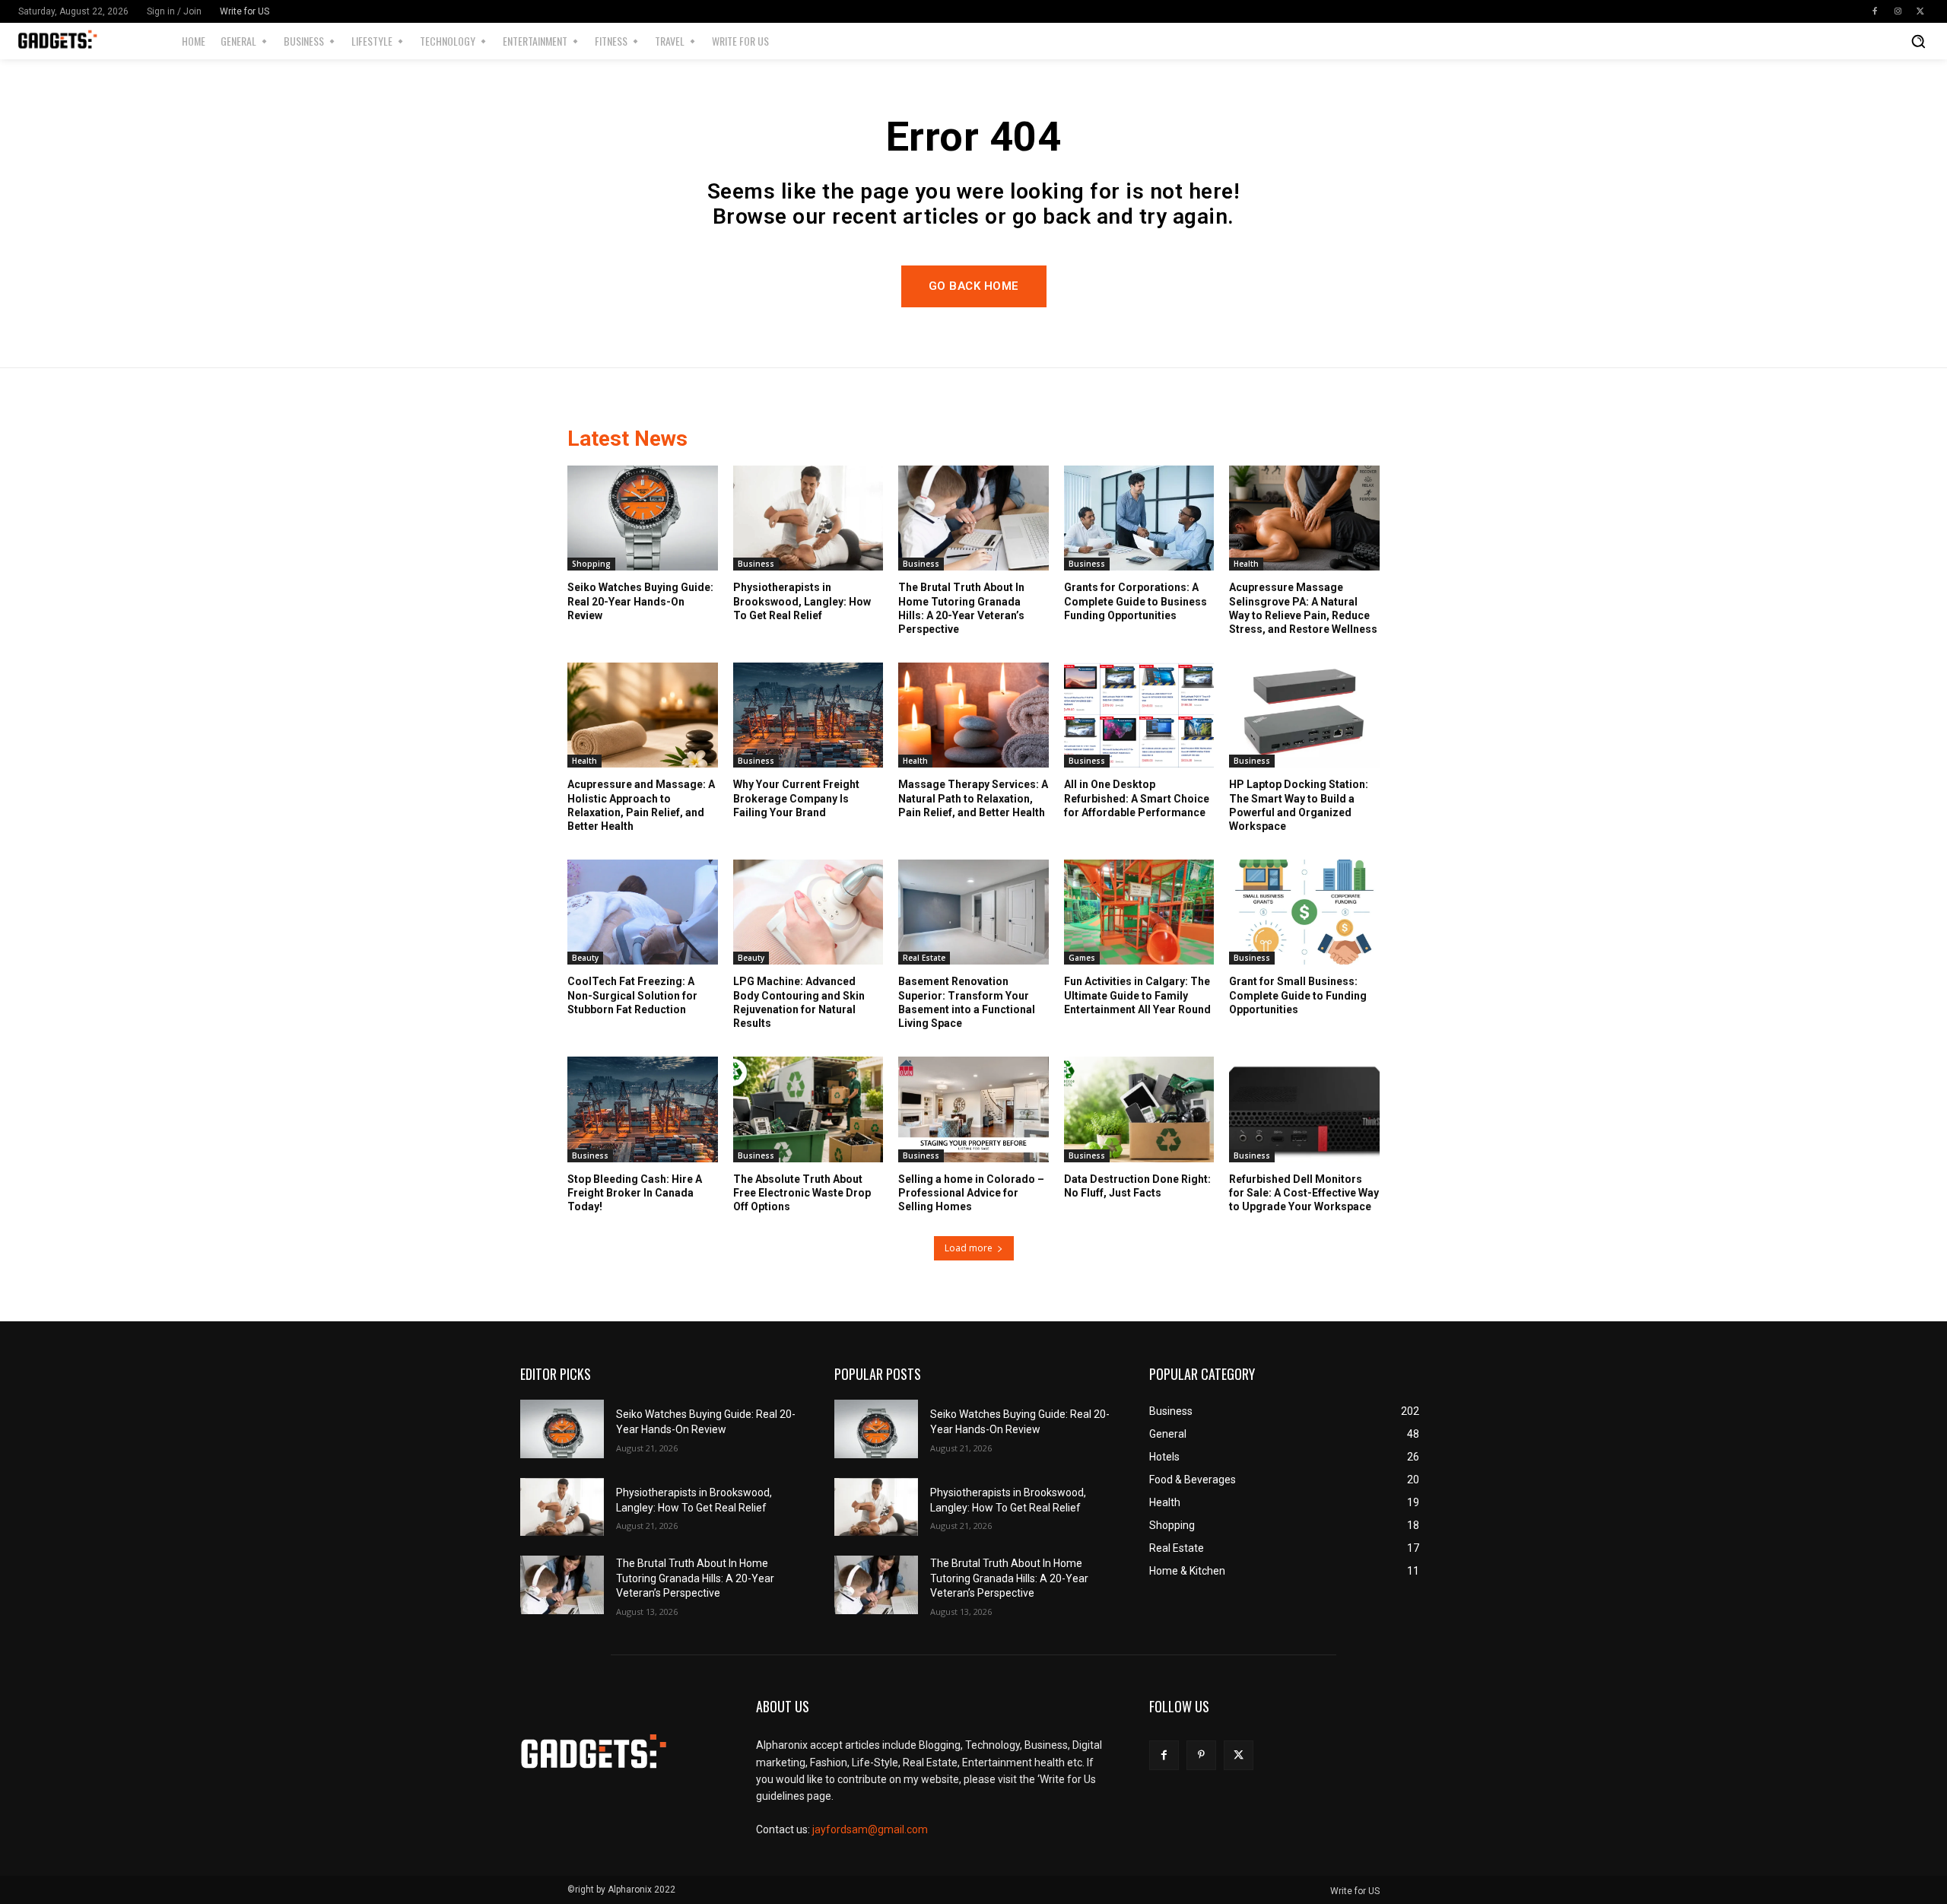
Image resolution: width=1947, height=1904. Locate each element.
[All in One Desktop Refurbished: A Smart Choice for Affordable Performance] (1139, 715)
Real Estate (924, 958)
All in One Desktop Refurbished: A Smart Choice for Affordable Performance (1137, 798)
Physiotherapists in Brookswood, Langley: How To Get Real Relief (802, 601)
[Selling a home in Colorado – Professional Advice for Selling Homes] (973, 1109)
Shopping (591, 564)
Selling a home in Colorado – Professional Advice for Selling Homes (971, 1193)
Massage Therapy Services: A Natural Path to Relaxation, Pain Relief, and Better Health (973, 798)
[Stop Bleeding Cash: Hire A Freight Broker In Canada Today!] (643, 1109)
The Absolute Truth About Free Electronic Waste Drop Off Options (802, 1193)
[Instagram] (1898, 11)
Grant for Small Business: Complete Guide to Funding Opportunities (1298, 995)
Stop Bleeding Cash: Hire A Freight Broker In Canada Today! (635, 1193)
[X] (1920, 11)
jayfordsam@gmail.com (870, 1829)
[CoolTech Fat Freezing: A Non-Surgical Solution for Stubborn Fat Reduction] (643, 912)
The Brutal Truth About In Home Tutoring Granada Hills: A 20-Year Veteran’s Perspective (695, 1578)
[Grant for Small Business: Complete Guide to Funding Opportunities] (1304, 912)
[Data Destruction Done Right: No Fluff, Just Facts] (1139, 1109)
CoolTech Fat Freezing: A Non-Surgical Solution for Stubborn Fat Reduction (632, 995)
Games (1082, 958)
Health (1246, 564)
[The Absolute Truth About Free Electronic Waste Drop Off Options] (808, 1109)
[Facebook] (1875, 11)
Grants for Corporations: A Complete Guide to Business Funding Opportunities (1135, 601)
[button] (1918, 41)
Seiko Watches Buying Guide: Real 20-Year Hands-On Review (640, 601)
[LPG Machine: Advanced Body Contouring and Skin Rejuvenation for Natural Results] (808, 912)
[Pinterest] (1201, 1755)
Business (756, 564)
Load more (969, 1248)
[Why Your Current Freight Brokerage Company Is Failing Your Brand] (808, 715)
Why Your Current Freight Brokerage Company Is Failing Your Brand (796, 798)
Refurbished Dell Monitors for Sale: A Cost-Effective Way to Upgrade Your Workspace (1304, 1193)
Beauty (585, 958)
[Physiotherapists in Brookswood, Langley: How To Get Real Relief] (808, 518)
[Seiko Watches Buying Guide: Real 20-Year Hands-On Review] (643, 518)
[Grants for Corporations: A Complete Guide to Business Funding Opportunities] (1139, 518)
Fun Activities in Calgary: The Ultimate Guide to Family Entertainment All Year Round (1137, 995)
